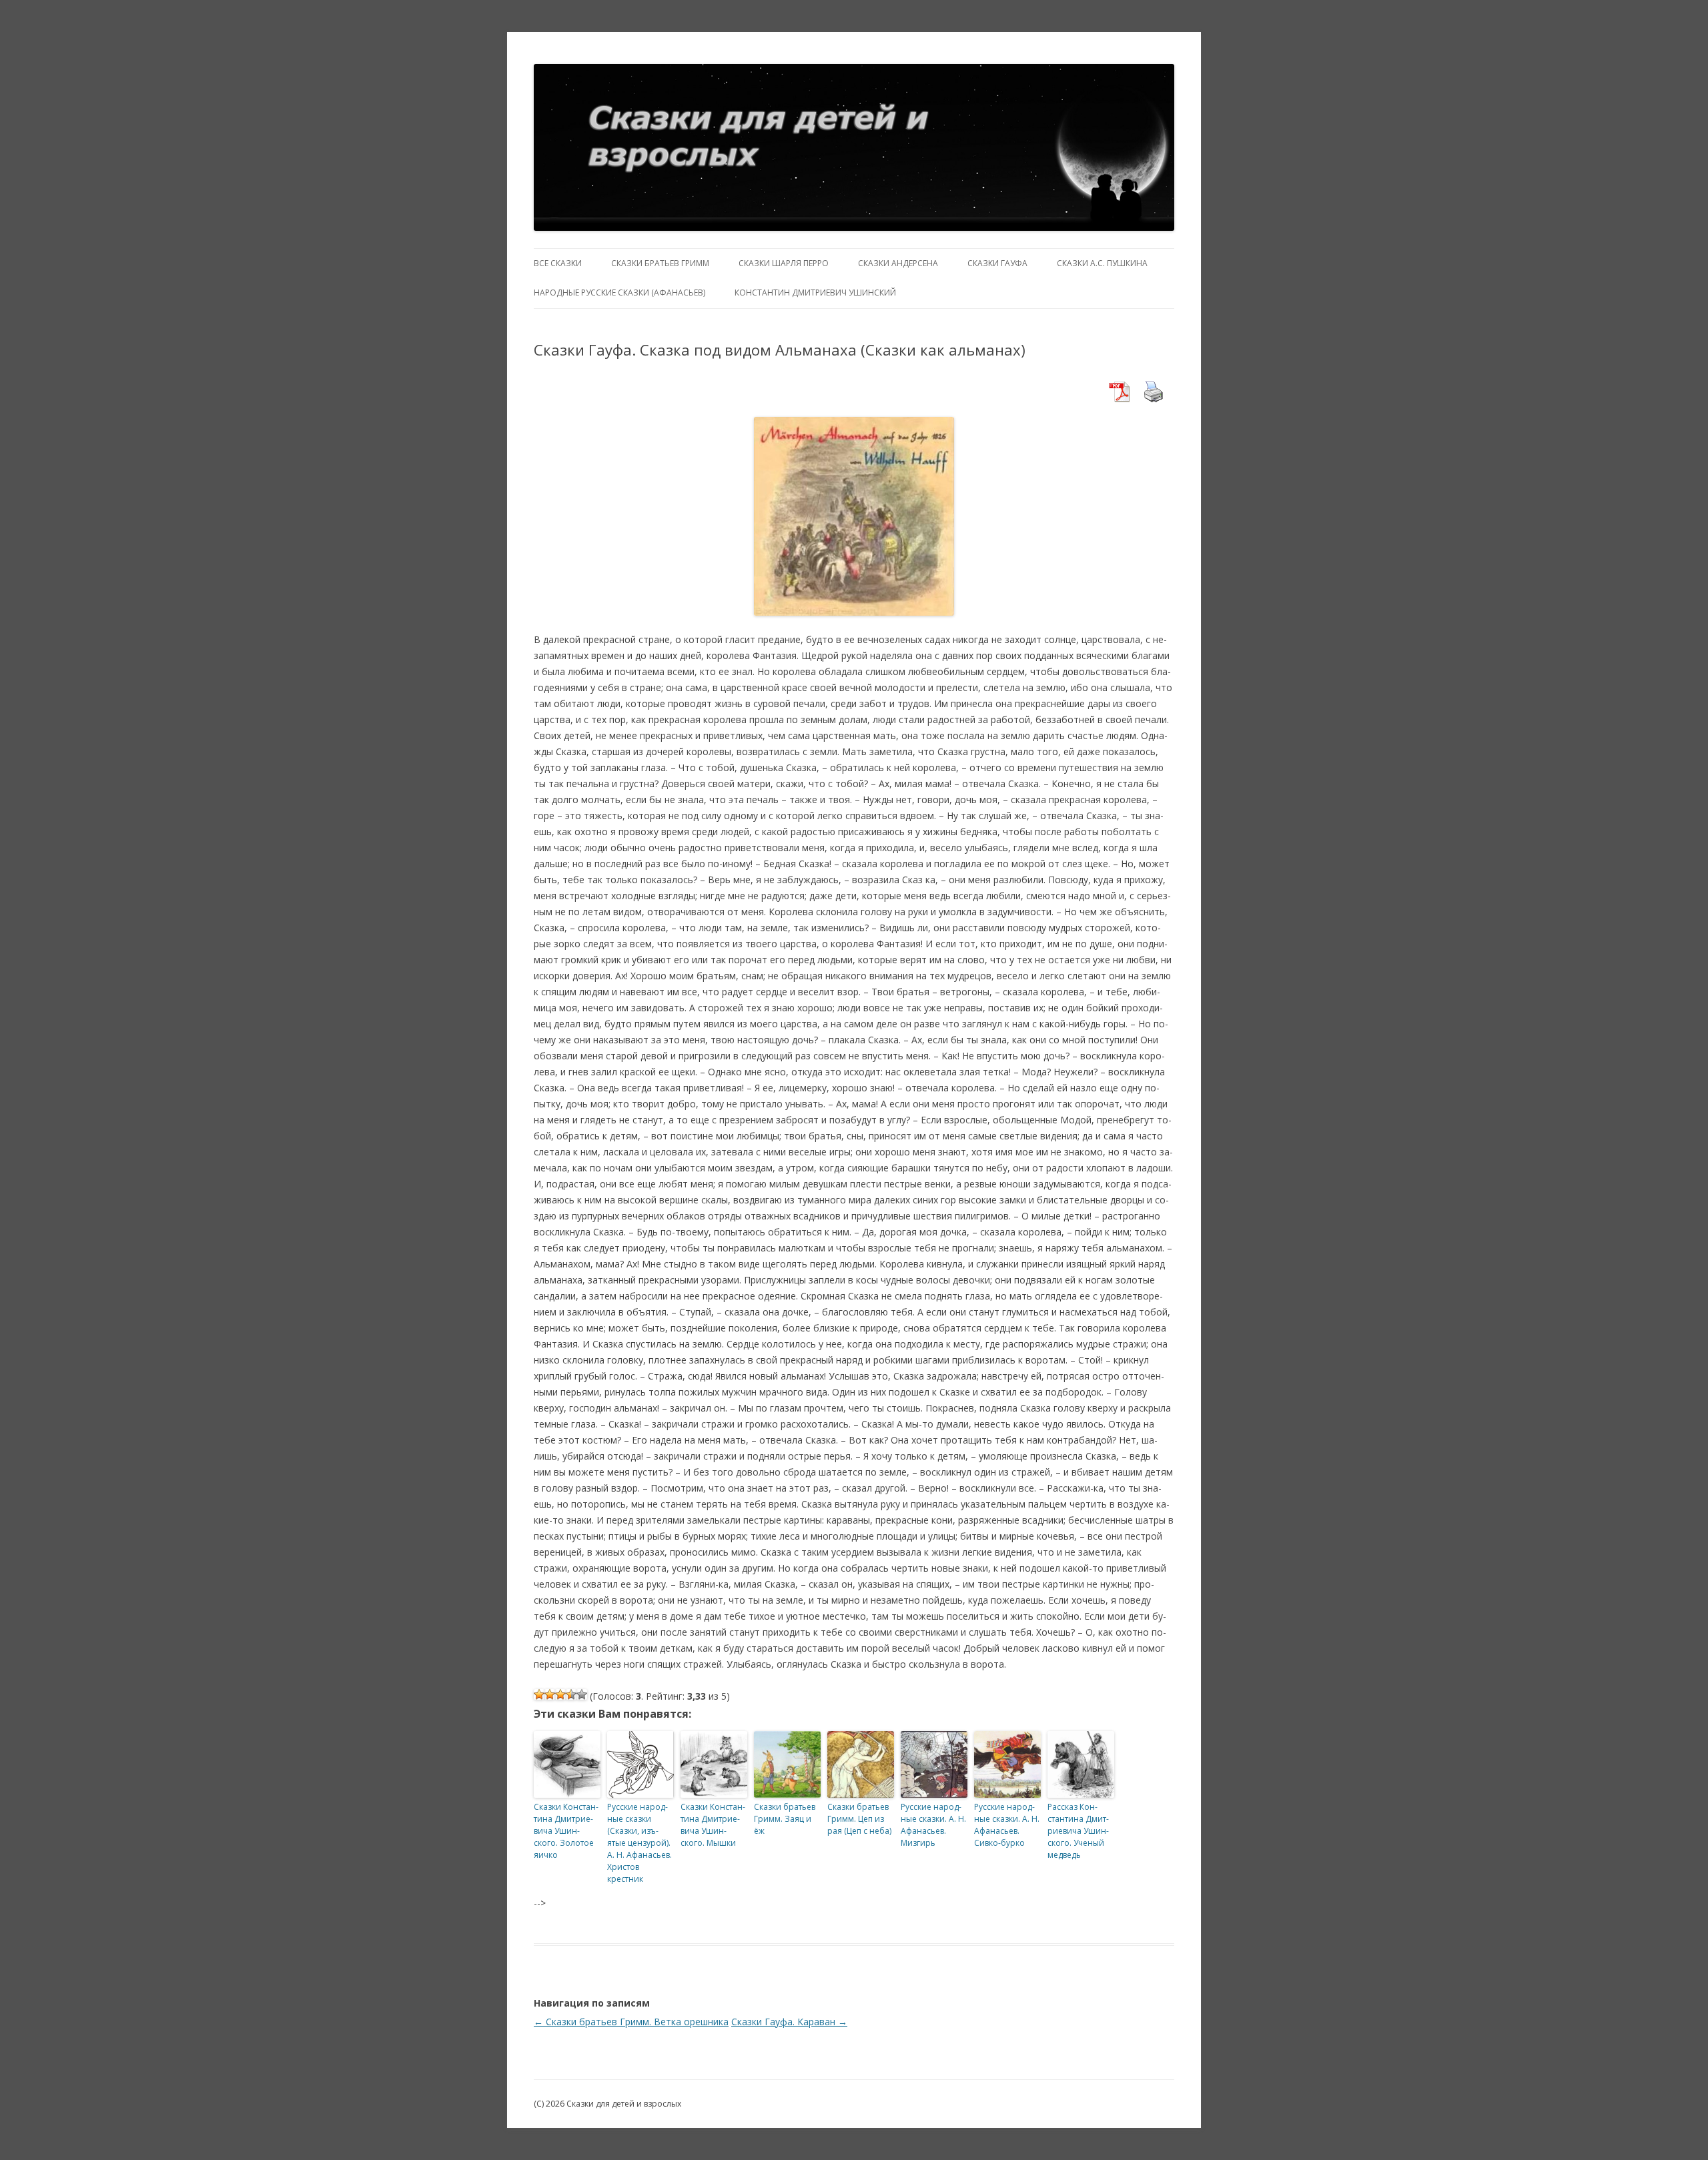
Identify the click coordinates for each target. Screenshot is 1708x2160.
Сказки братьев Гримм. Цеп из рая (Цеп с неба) (859, 1819)
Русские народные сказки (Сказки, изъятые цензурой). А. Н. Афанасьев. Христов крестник (639, 1843)
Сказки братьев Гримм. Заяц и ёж (785, 1819)
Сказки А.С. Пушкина (1102, 263)
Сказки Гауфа (997, 263)
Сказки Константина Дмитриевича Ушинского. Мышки (713, 1825)
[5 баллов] (582, 1694)
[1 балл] (539, 1694)
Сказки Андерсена (898, 263)
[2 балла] (550, 1694)
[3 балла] (560, 1694)
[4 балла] (571, 1694)
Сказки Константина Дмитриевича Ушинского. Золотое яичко (566, 1831)
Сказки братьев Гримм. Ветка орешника (631, 2022)
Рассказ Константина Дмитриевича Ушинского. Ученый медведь (1078, 1831)
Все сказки (558, 263)
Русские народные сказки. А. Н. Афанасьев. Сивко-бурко (1007, 1825)
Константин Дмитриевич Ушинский (815, 293)
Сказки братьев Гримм (660, 263)
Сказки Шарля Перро (784, 263)
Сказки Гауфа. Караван (789, 2022)
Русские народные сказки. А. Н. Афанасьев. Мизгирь (933, 1825)
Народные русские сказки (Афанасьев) (619, 293)
